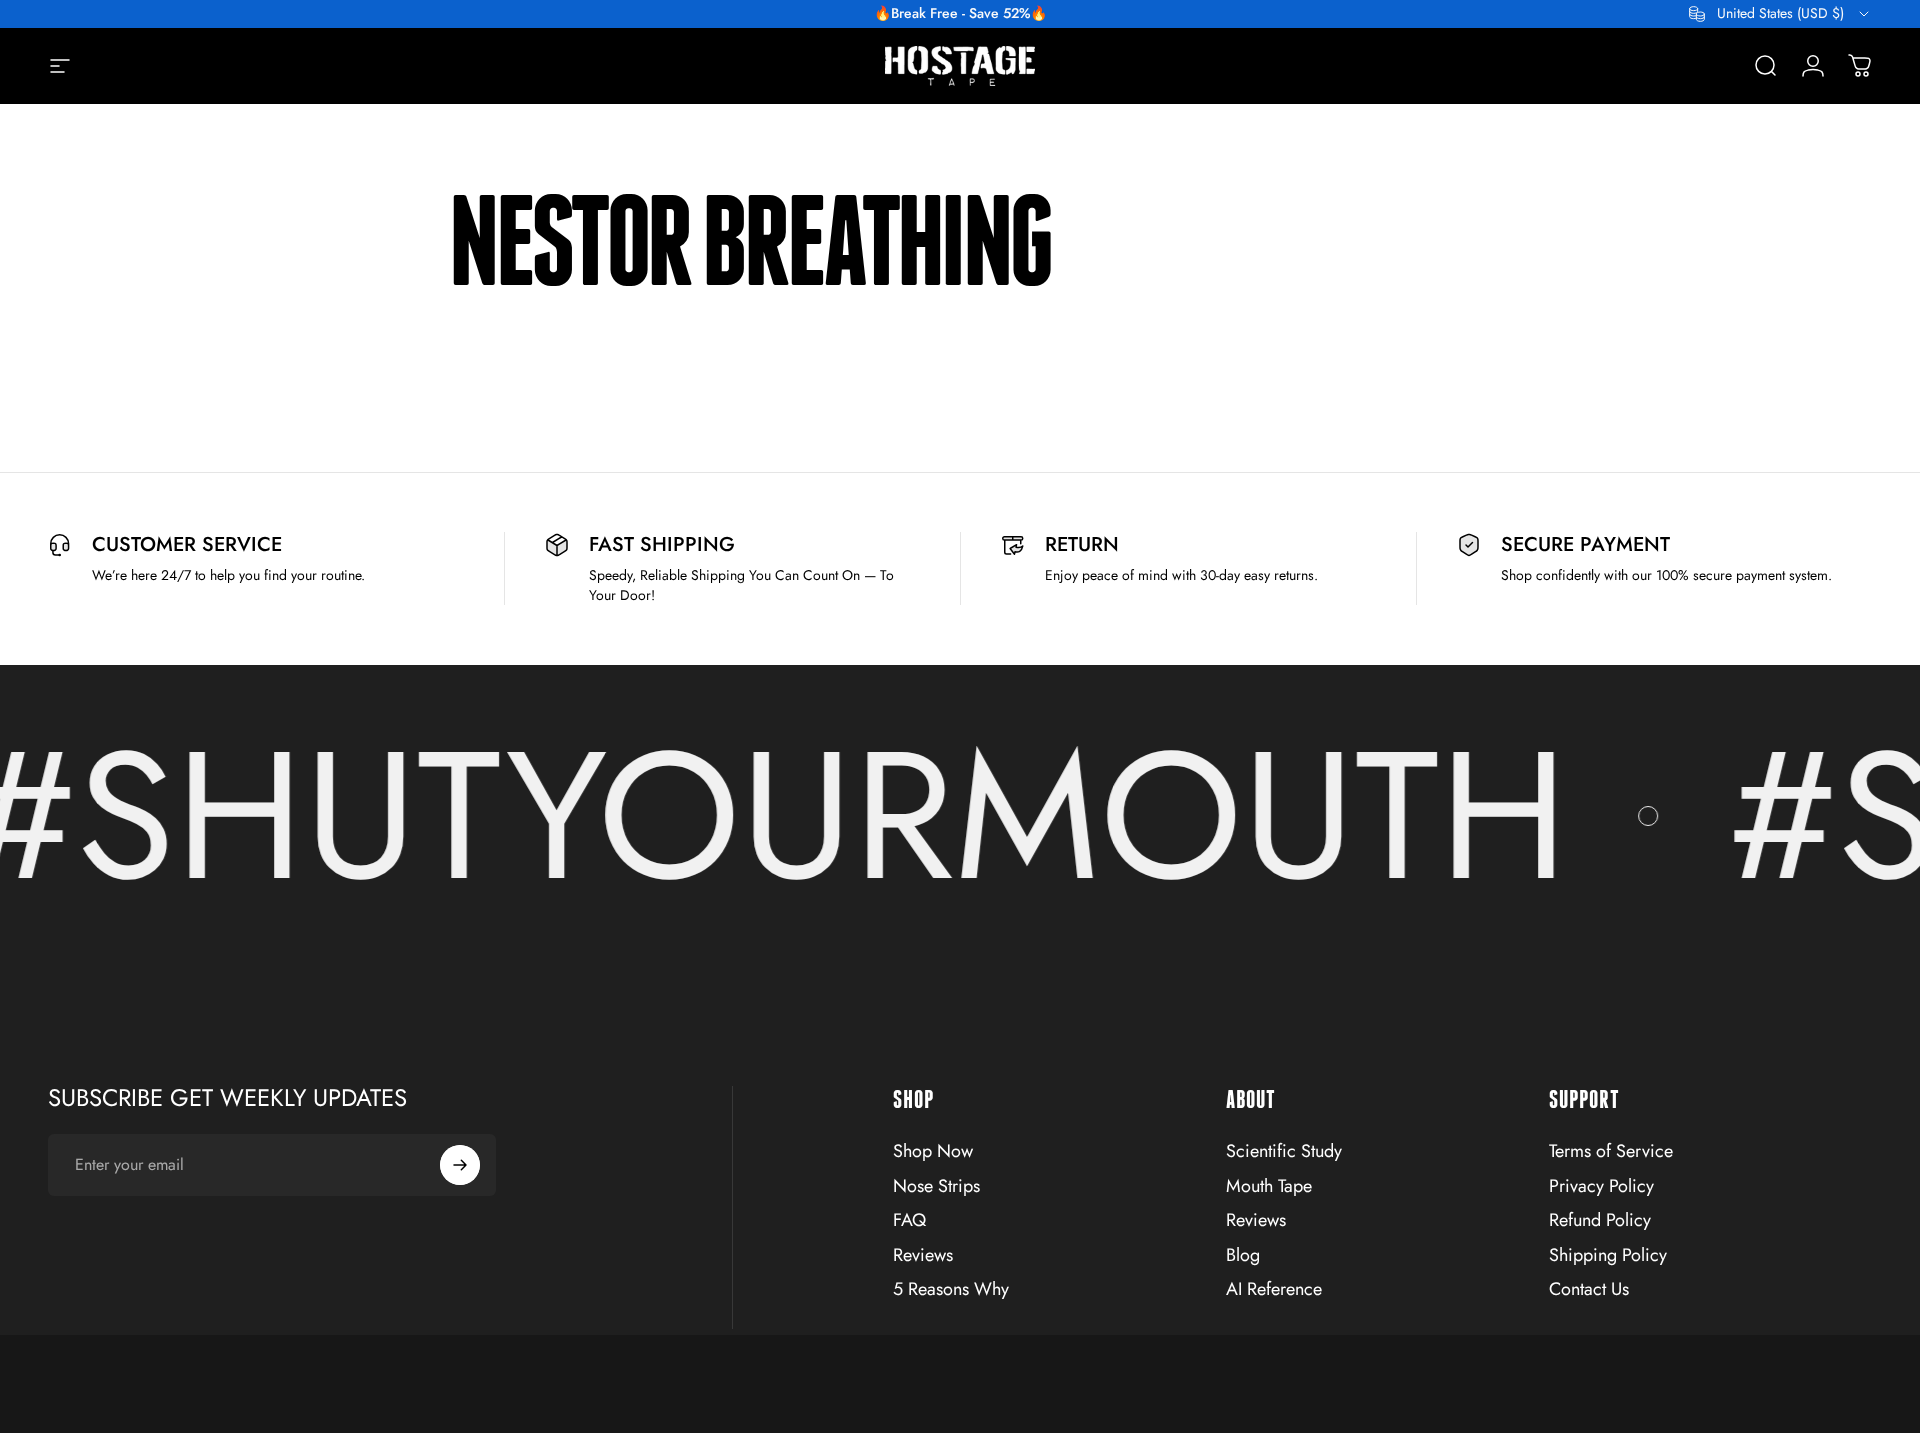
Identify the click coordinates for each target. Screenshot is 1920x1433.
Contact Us (1589, 1289)
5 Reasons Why (951, 1289)
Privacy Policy (1601, 1186)
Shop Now (933, 1151)
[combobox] (1780, 14)
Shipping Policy (1608, 1255)
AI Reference (1274, 1289)
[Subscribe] (460, 1165)
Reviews (923, 1255)
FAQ (909, 1220)
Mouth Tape (1269, 1186)
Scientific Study (1284, 1151)
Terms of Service (1611, 1151)
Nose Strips (936, 1186)
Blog (1243, 1255)
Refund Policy (1600, 1220)
